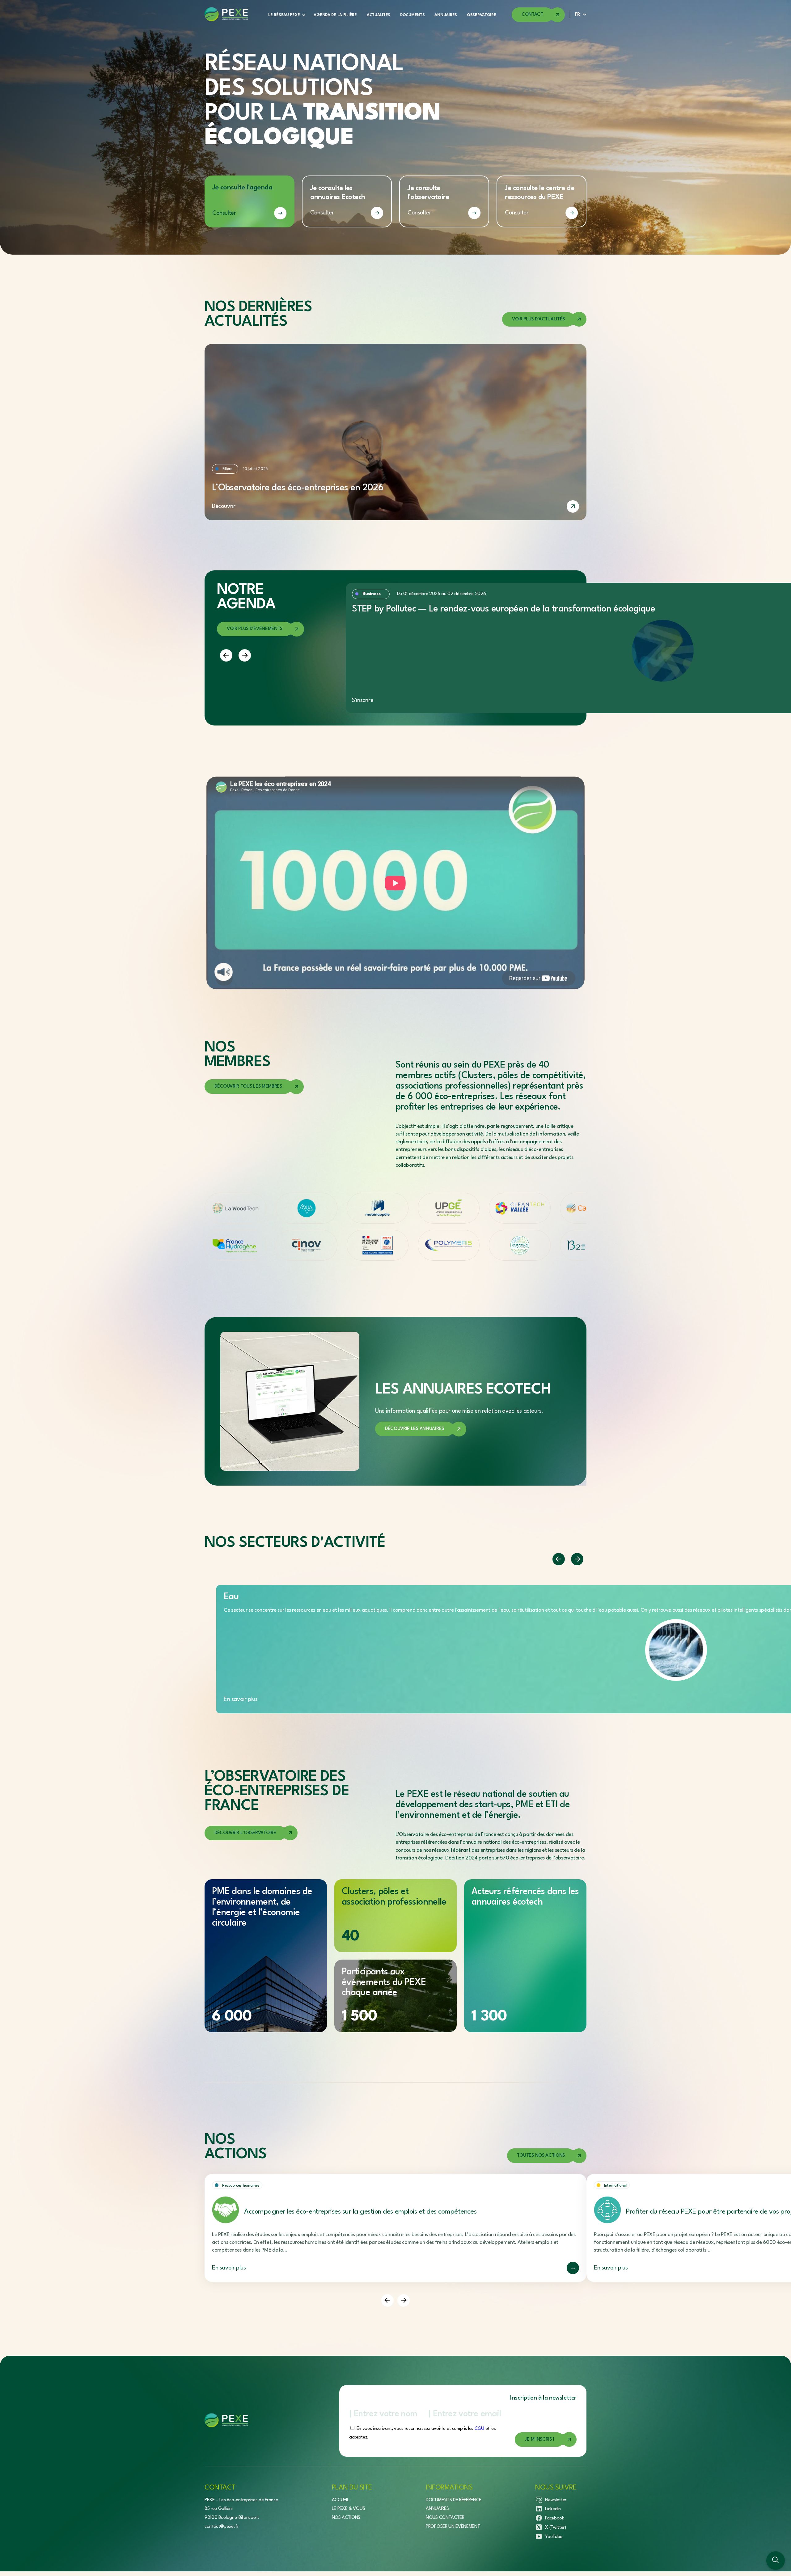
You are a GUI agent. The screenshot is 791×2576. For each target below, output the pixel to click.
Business (371, 594)
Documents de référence (454, 2500)
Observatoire (482, 15)
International (615, 2186)
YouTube (554, 2537)
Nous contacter (445, 2518)
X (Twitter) (555, 2528)
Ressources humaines (241, 2186)
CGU (479, 2429)
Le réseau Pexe (284, 15)
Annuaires (446, 15)
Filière (227, 469)
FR (578, 15)
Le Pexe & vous (349, 2509)
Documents (412, 15)
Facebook (554, 2518)
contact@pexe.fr (222, 2527)
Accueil (341, 2500)
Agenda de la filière (335, 15)
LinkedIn (553, 2509)
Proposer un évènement (453, 2527)
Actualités (379, 15)
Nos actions (346, 2518)
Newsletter (556, 2500)
